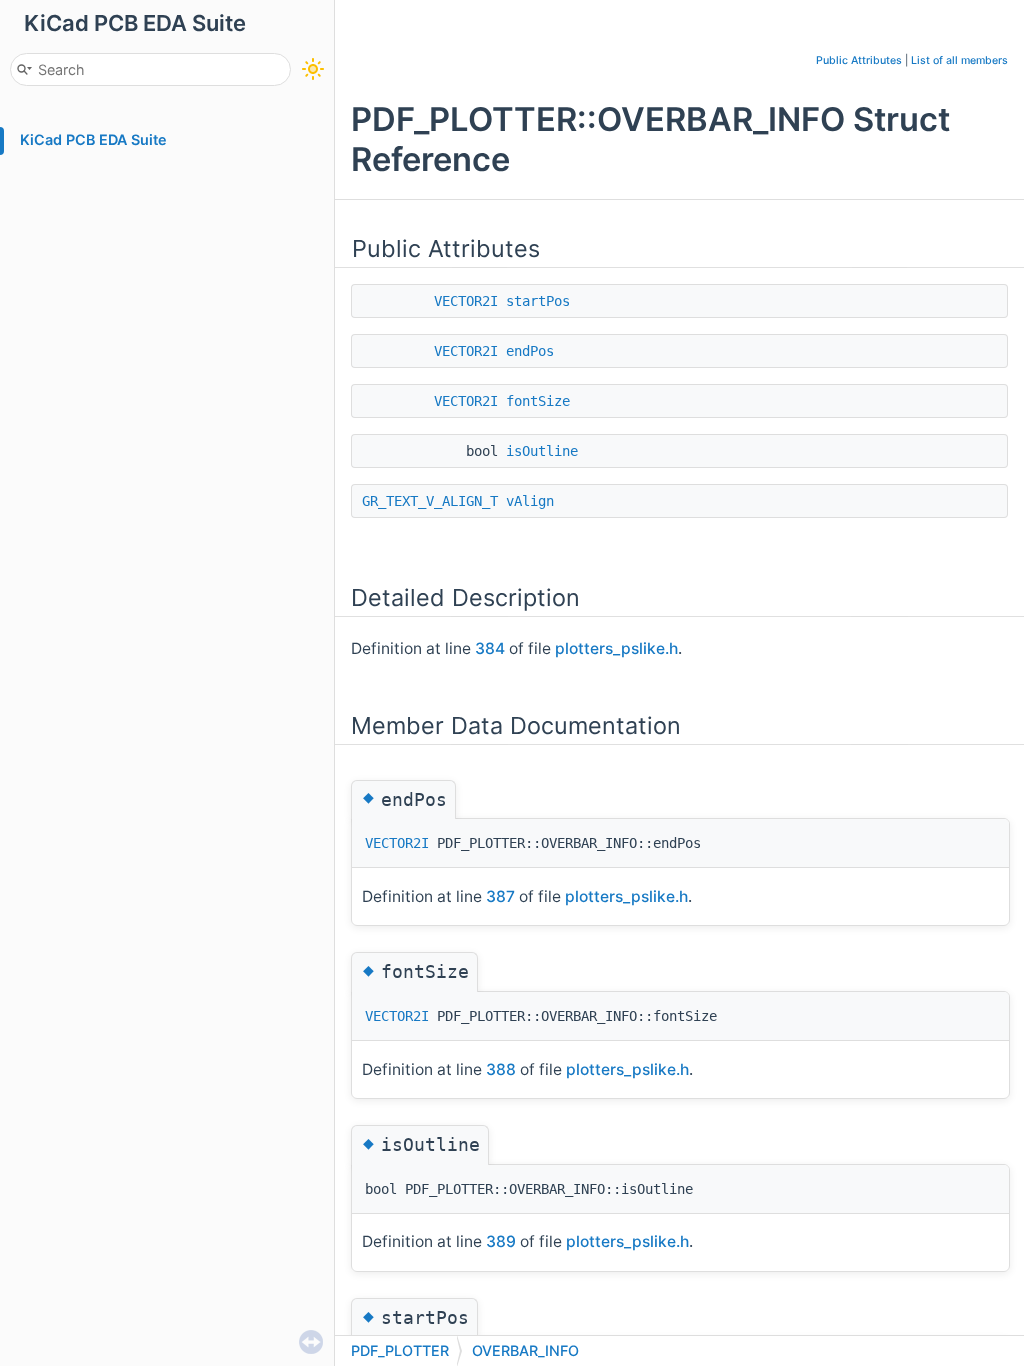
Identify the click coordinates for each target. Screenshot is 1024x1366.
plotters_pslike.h (616, 648)
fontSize (538, 401)
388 (501, 1069)
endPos (530, 351)
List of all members (959, 60)
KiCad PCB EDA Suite (93, 139)
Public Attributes (859, 60)
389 (501, 1241)
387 (500, 896)
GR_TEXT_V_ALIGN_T (430, 501)
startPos (538, 301)
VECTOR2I (466, 301)
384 (490, 648)
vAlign (530, 501)
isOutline (542, 451)
